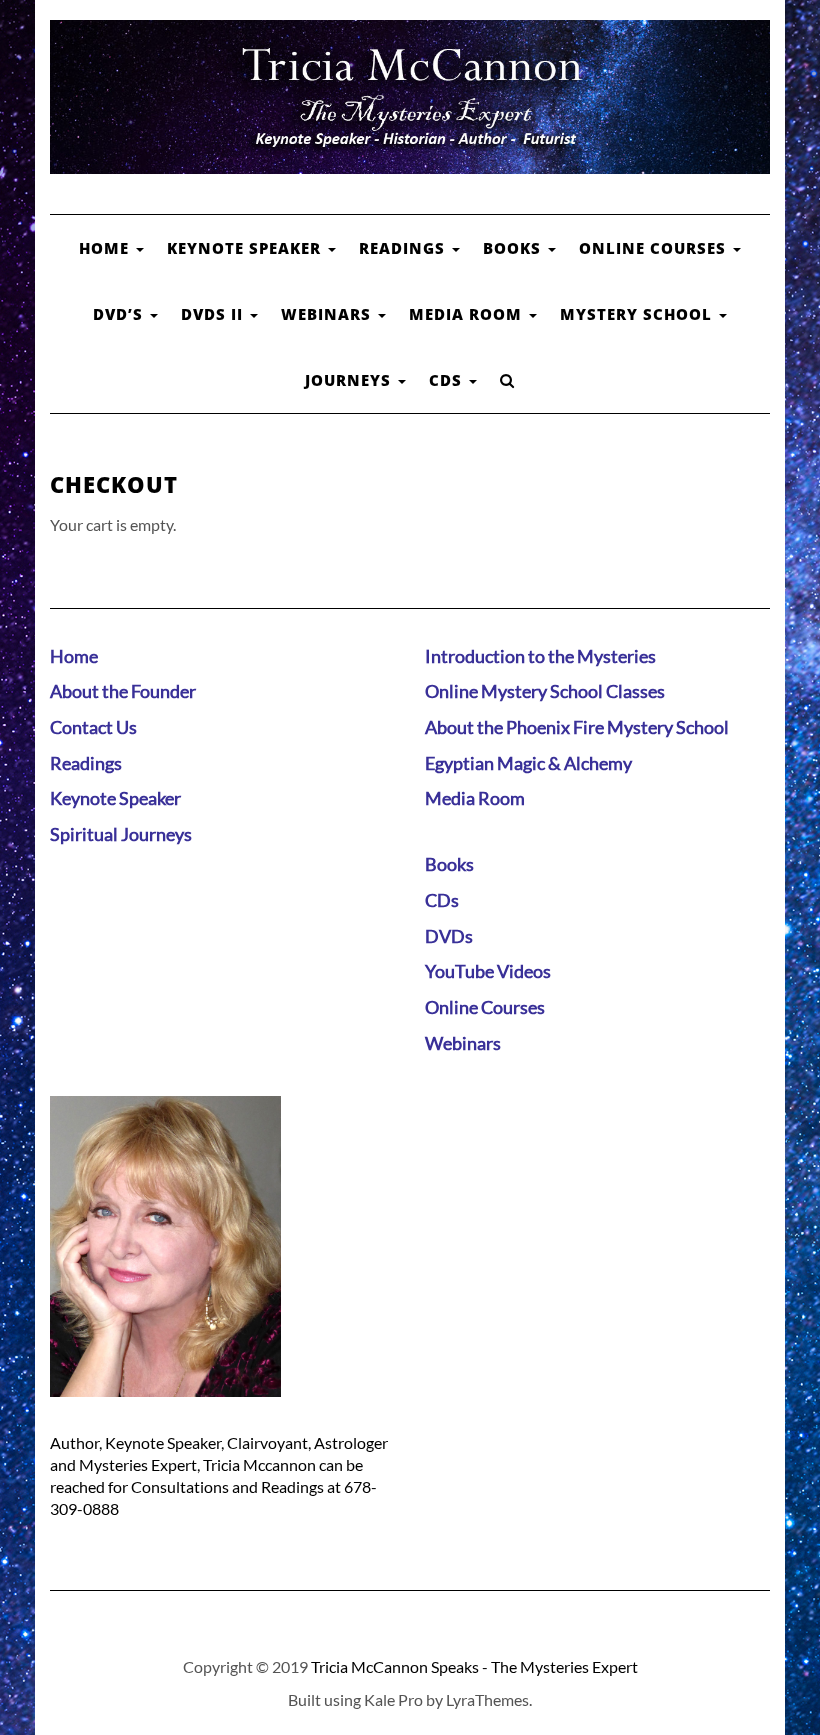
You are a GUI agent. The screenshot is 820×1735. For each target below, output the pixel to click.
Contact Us (93, 727)
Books (514, 248)
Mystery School (638, 314)
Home (106, 248)
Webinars (328, 314)
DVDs (449, 936)
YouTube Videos (488, 971)
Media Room (468, 314)
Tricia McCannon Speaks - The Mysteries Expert (474, 1666)
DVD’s (120, 314)
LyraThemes (487, 1699)
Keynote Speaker (246, 248)
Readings (404, 248)
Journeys (350, 380)
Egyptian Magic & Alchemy (528, 763)
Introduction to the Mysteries (540, 656)
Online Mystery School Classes (545, 691)
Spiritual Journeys (121, 834)
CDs (448, 380)
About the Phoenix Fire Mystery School (577, 727)
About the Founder (123, 691)
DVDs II (214, 314)
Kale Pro (393, 1699)
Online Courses (655, 248)
